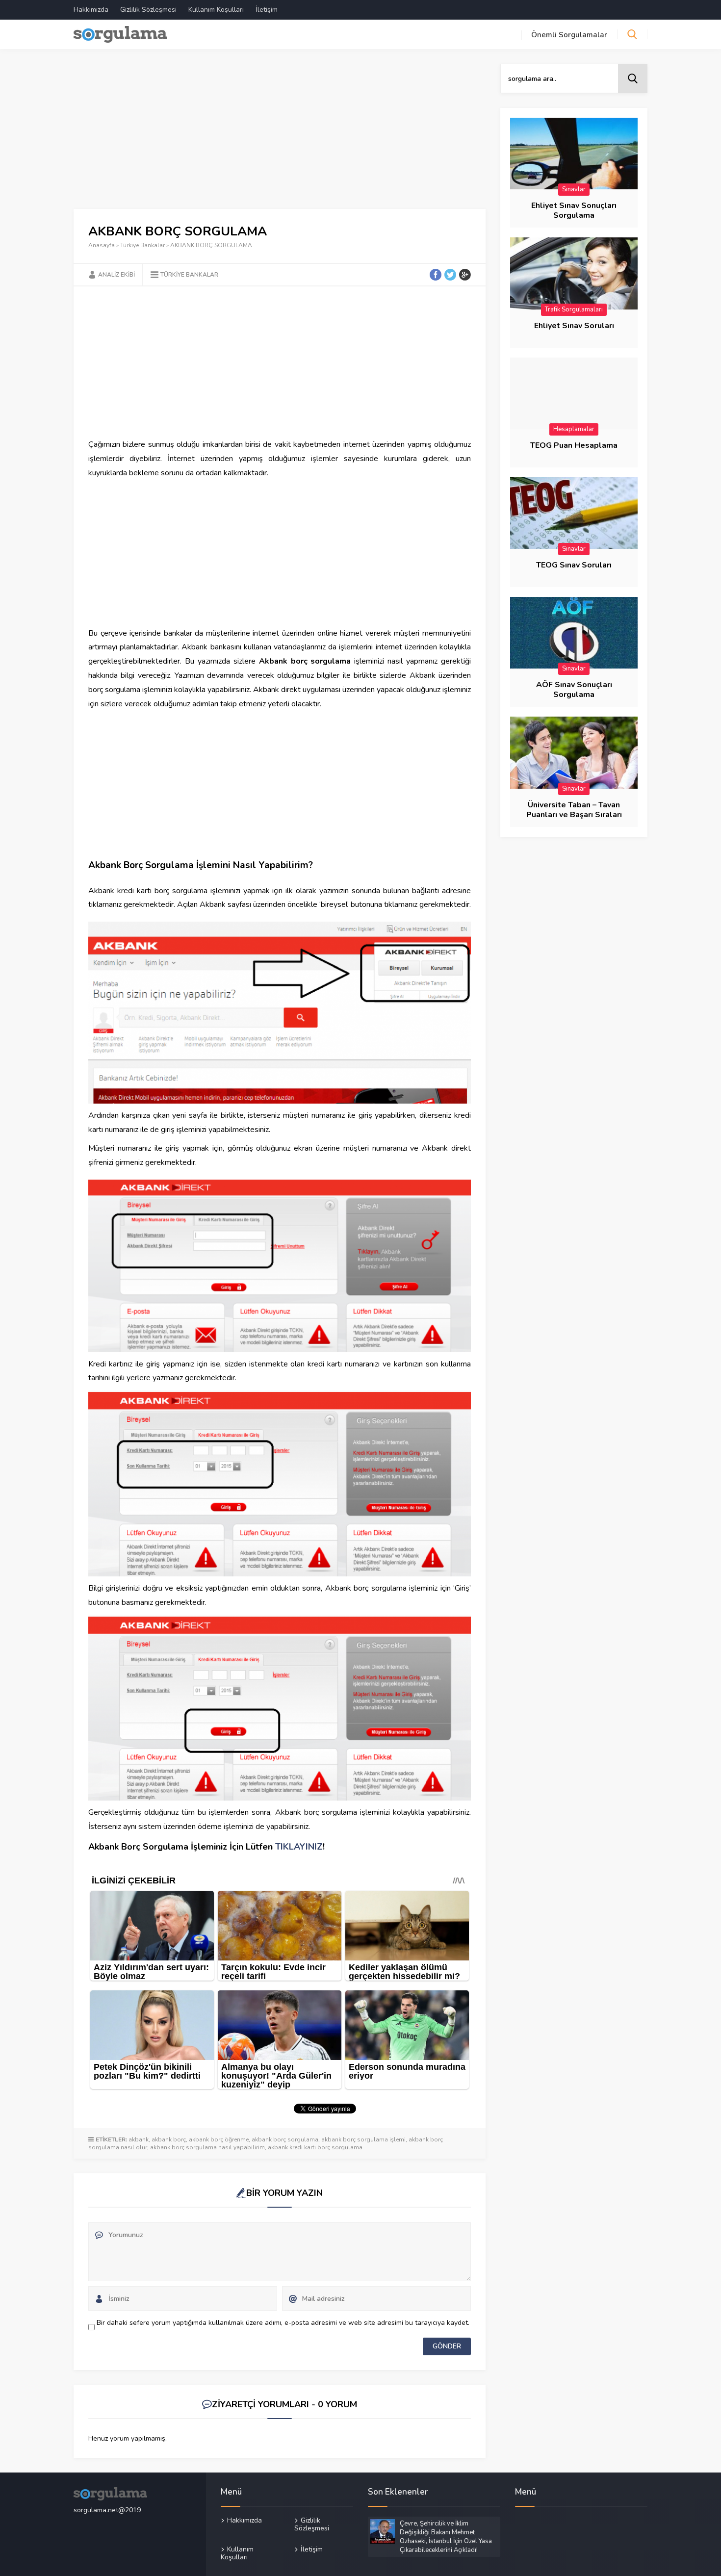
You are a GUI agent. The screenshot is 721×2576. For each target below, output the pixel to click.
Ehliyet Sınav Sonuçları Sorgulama (574, 210)
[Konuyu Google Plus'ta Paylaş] (465, 275)
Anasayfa (102, 245)
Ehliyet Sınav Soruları (574, 326)
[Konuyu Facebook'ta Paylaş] (436, 275)
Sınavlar (574, 189)
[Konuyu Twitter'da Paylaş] (450, 275)
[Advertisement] (280, 136)
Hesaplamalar (574, 429)
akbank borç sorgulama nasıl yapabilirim (207, 2147)
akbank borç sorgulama (285, 2139)
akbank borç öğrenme (219, 2139)
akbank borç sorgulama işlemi (363, 2139)
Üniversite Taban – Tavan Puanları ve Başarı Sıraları (574, 810)
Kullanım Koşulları (216, 10)
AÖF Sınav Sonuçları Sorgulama (574, 690)
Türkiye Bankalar (142, 245)
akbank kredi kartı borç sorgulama (315, 2147)
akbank (139, 2139)
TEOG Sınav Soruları (574, 565)
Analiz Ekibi (116, 275)
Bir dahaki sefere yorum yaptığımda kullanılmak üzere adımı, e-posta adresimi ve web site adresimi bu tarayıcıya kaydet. (283, 2323)
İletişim (267, 10)
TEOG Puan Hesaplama (574, 445)
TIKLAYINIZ (299, 1847)
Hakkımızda (91, 10)
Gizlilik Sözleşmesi (148, 10)
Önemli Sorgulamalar (569, 35)
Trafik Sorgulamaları (574, 309)
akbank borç (169, 2139)
